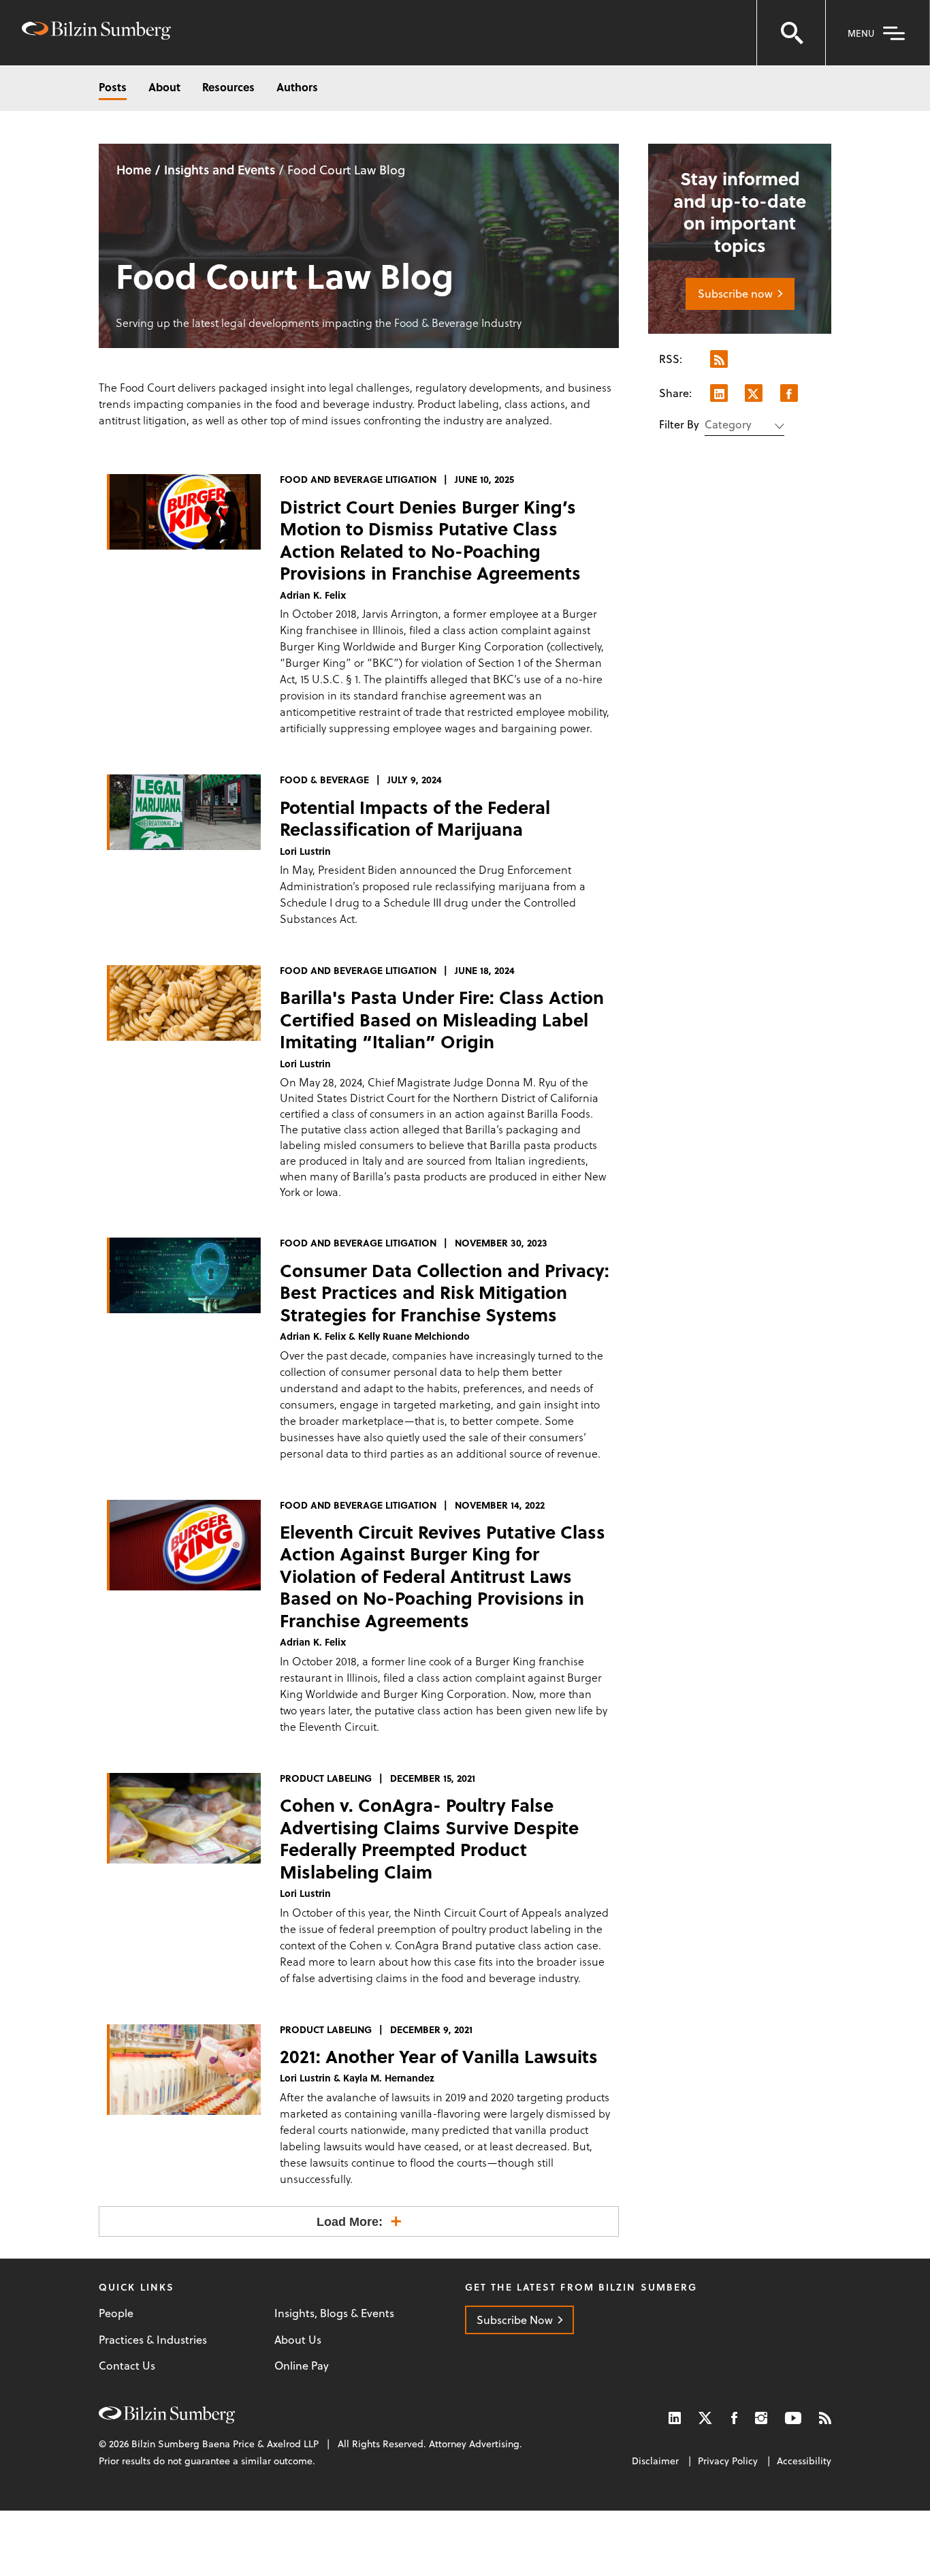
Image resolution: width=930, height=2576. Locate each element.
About (164, 87)
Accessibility (804, 2461)
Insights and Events (220, 169)
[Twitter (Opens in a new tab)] (706, 2418)
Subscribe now (735, 293)
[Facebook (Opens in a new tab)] (734, 2418)
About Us (298, 2340)
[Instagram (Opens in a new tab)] (761, 2418)
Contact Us (127, 2366)
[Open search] (791, 33)
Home (134, 169)
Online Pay (302, 2366)
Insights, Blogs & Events (334, 2313)
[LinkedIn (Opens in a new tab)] (675, 2418)
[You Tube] (793, 2418)
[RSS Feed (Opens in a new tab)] (825, 2418)
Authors (297, 87)
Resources (228, 87)
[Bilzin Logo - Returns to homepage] (96, 32)
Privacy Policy (728, 2461)
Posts (113, 87)
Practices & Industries (153, 2340)
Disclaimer (655, 2461)
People (116, 2313)
